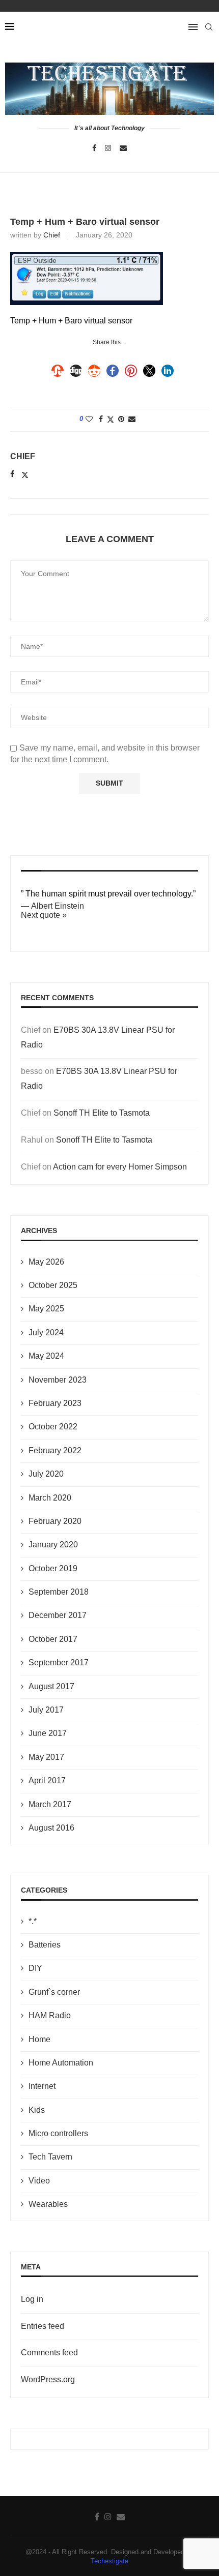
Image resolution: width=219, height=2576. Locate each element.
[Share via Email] (132, 419)
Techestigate (109, 2561)
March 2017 (50, 1804)
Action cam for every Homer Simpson (120, 1167)
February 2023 (55, 1403)
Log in (32, 2299)
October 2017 (53, 1639)
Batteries (45, 1945)
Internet (42, 2086)
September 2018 (59, 1592)
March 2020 (50, 1498)
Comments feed (49, 2353)
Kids (37, 2110)
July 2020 (46, 1474)
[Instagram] (108, 148)
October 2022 (53, 1427)
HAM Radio (50, 2015)
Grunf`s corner (54, 1992)
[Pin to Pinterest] (121, 419)
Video (39, 2181)
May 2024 (46, 1356)
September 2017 (59, 1663)
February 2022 (55, 1450)
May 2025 (46, 1309)
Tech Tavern (50, 2157)
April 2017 (47, 1780)
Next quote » (44, 915)
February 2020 (55, 1521)
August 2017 (51, 1686)
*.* (33, 1921)
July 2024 (46, 1332)
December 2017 (58, 1615)
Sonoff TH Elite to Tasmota (102, 1113)
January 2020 (53, 1545)
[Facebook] (94, 148)
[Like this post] (89, 419)
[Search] (209, 27)
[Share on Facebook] (101, 419)
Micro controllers (58, 2133)
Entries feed (43, 2326)
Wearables (48, 2204)
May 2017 (46, 1757)
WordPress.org (48, 2379)
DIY (35, 1968)
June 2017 (48, 1733)
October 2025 (53, 1285)
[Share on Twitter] (111, 419)
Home (39, 2039)
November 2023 (58, 1380)
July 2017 (46, 1710)
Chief (52, 235)
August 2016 (51, 1828)
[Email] (123, 148)
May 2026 (46, 1262)
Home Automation (61, 2063)
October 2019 (53, 1568)
